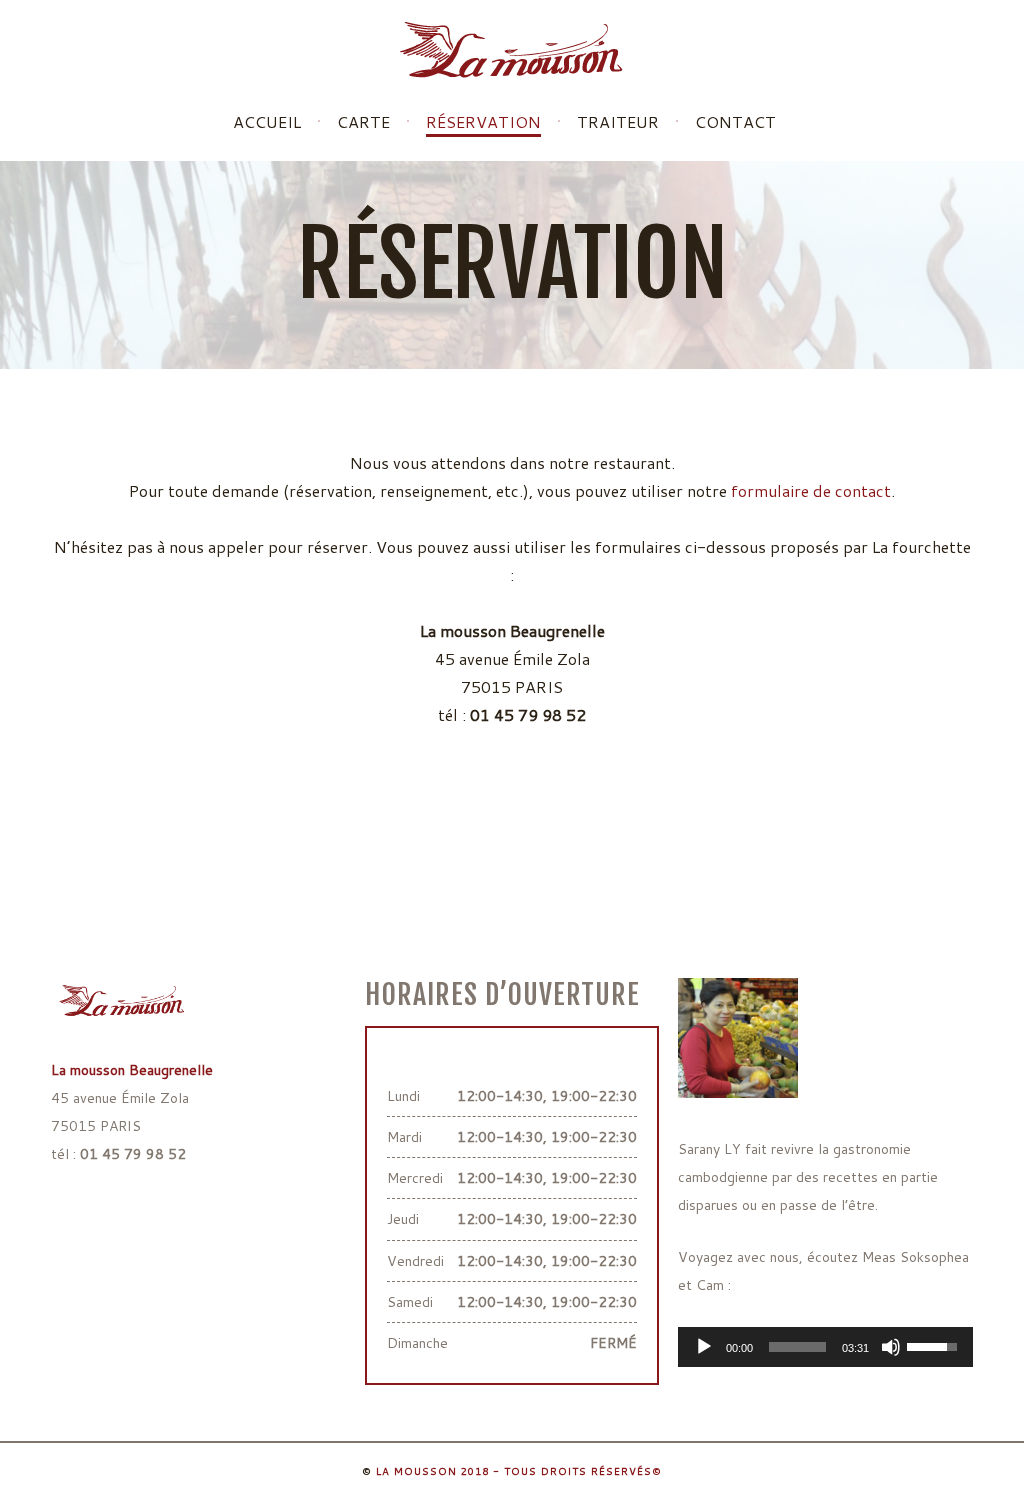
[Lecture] (704, 1347)
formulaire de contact (811, 490)
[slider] (797, 1347)
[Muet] (891, 1347)
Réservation (483, 123)
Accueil (267, 122)
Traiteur (618, 122)
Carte (363, 122)
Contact (735, 122)
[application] (825, 1347)
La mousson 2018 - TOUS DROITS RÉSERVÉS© (519, 1471)
